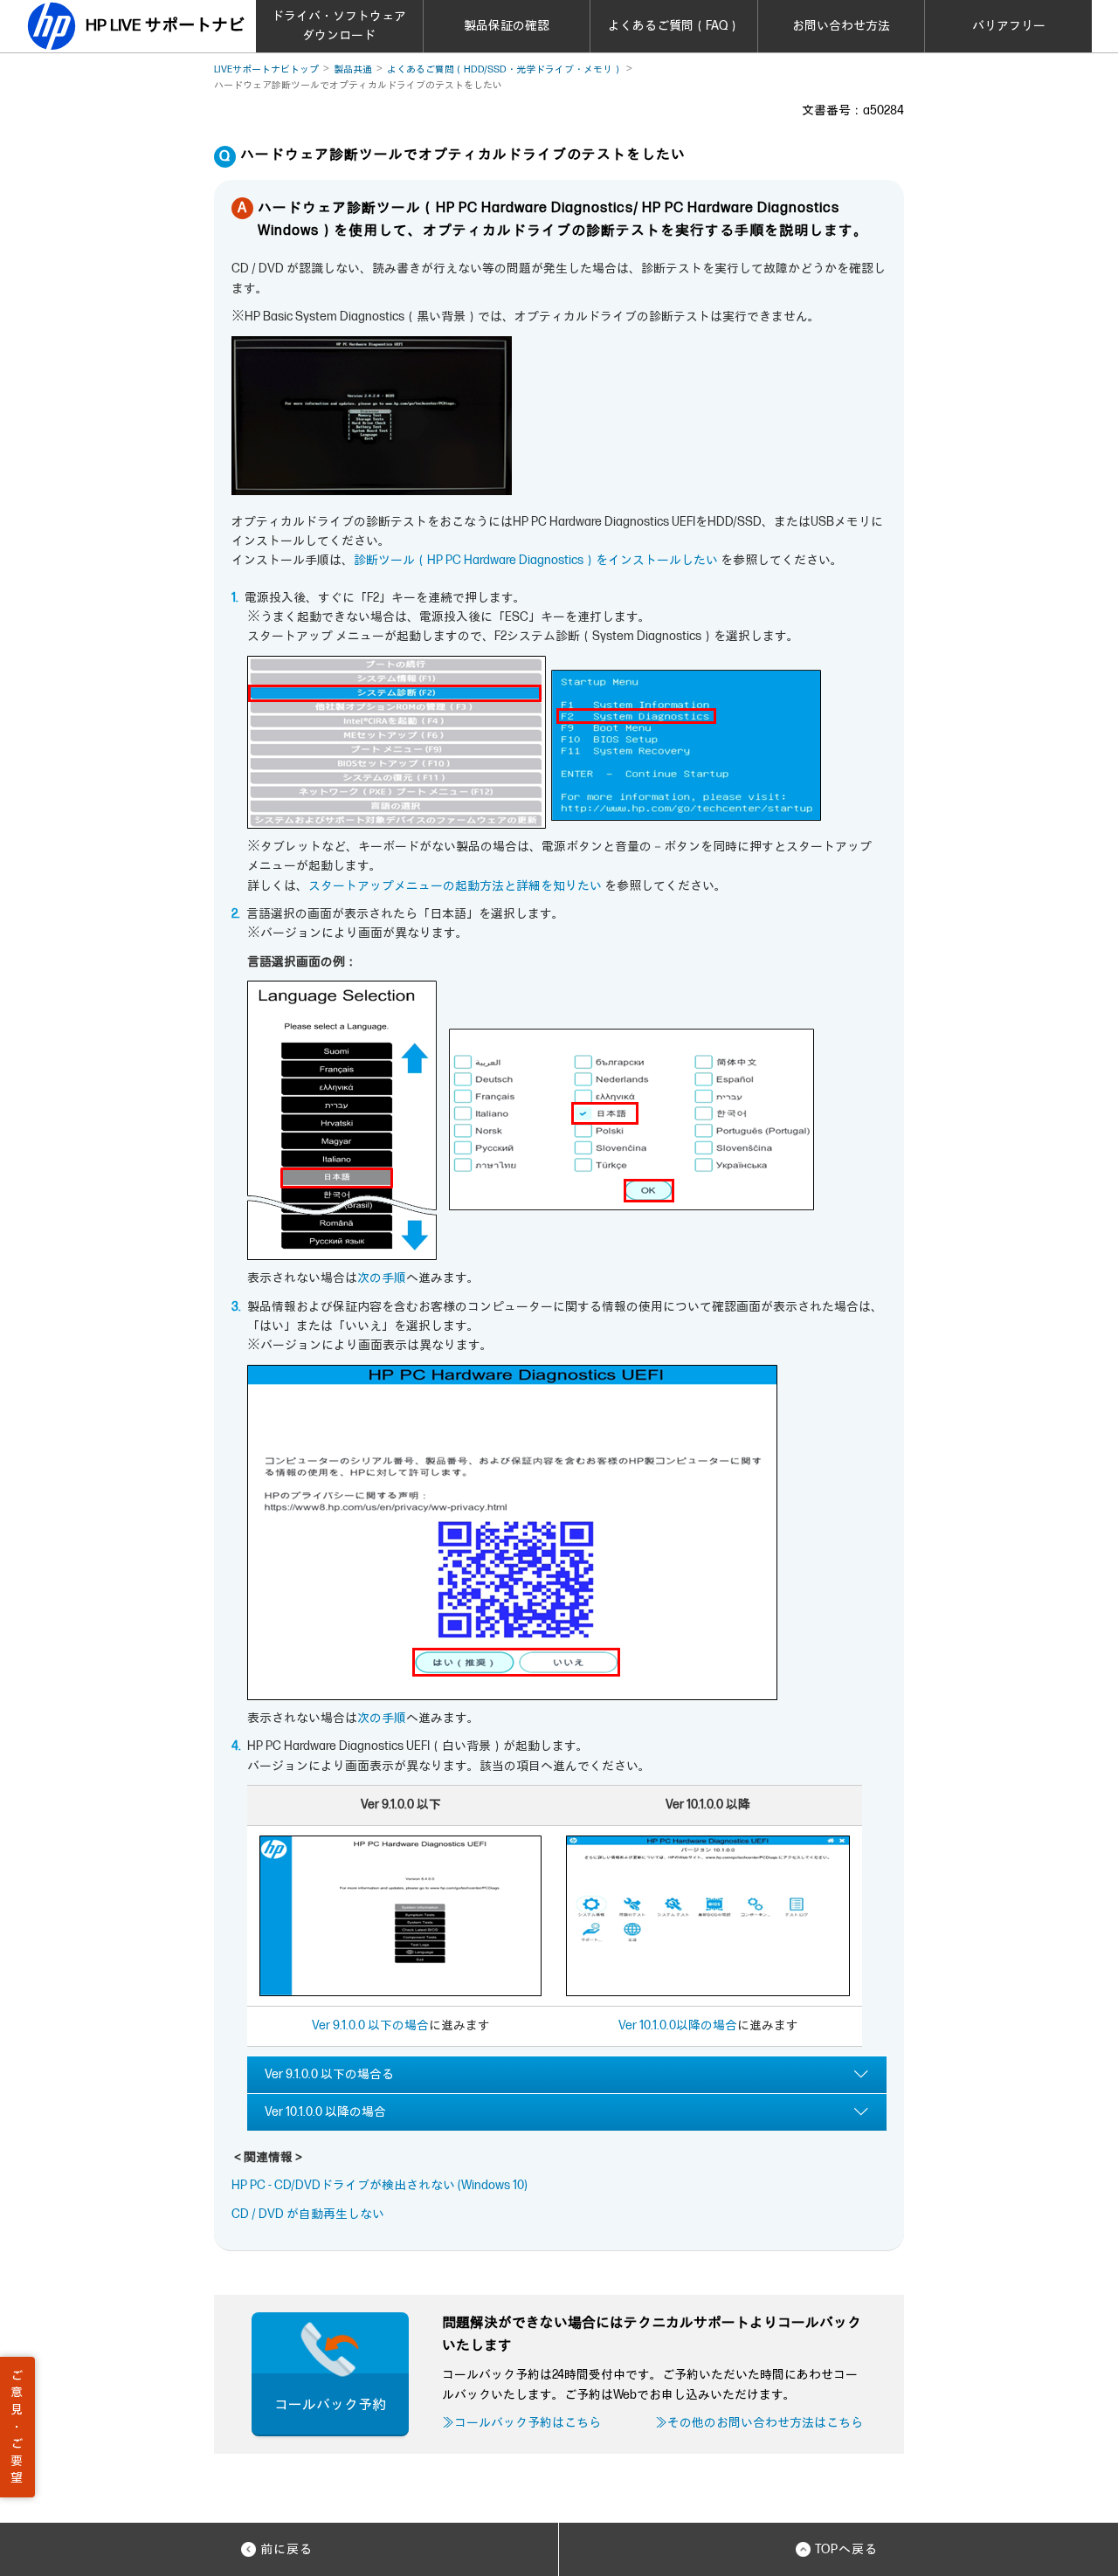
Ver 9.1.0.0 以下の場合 (370, 2025)
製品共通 (353, 69)
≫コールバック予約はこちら (521, 2423)
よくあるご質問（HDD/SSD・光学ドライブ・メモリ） (504, 69)
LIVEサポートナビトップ (266, 69)
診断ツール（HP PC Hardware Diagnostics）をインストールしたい (536, 560)
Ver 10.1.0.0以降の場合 (678, 2025)
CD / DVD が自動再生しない (308, 2214)
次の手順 (382, 1278)
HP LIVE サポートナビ (165, 26)
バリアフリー (1009, 26)
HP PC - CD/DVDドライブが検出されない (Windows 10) (380, 2185)
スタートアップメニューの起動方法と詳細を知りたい (455, 886)
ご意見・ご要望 (17, 2427)
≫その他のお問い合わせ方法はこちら (759, 2423)
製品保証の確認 (507, 26)
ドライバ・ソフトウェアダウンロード (339, 26)
